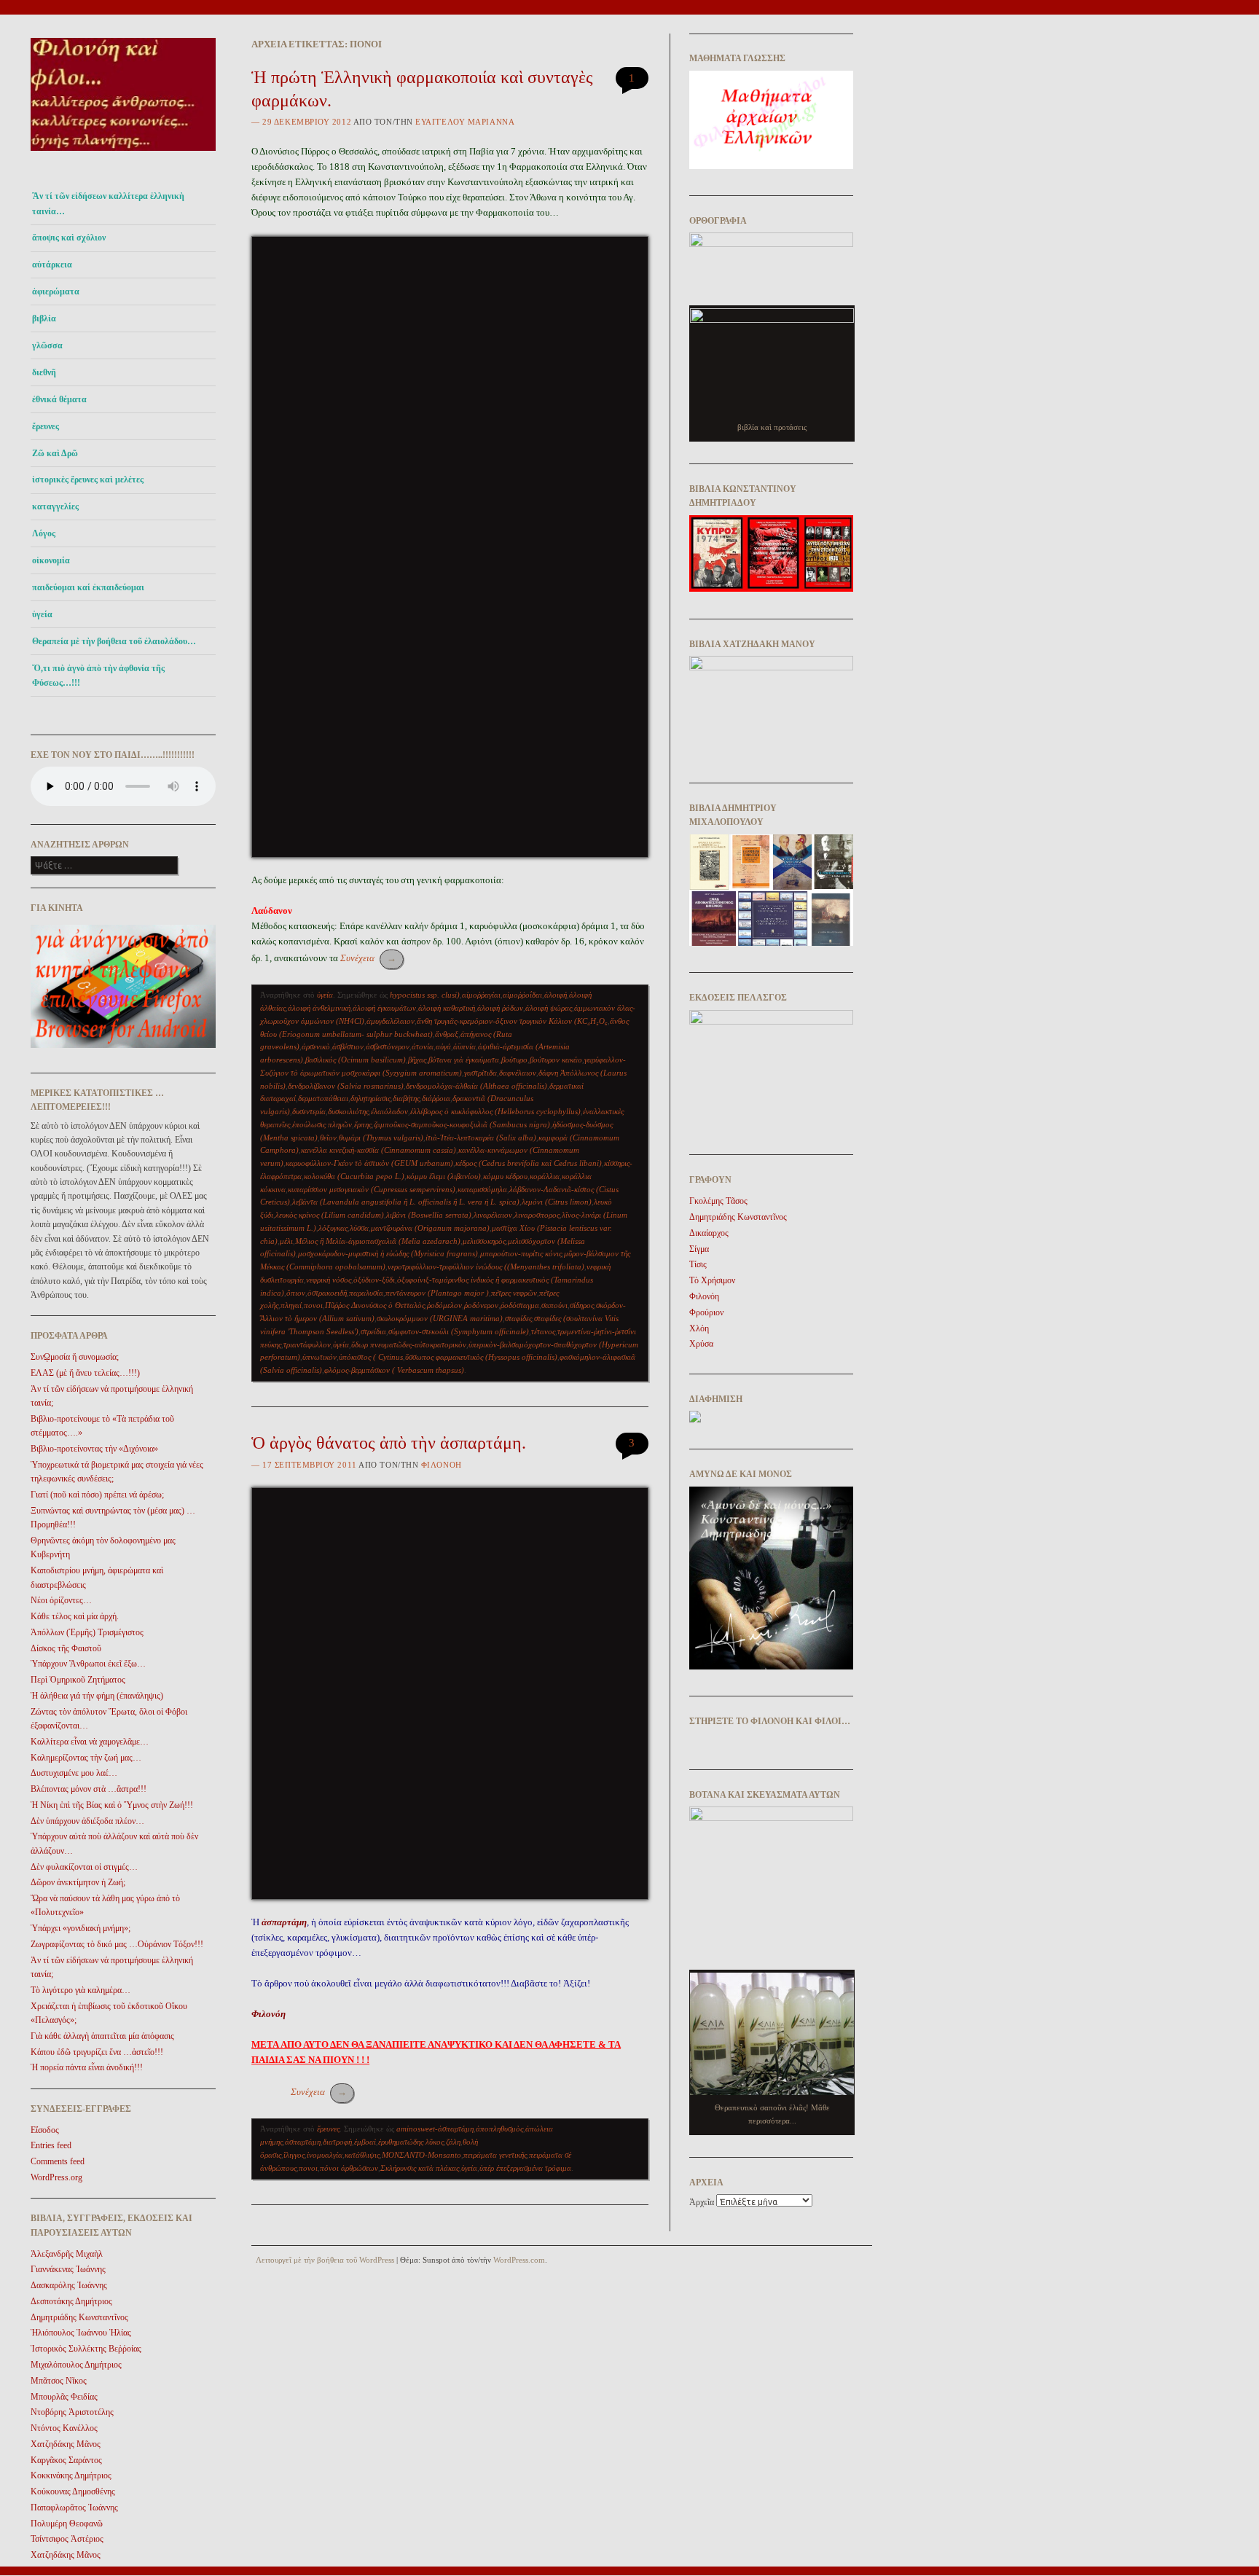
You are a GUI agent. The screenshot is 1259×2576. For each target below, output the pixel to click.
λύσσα (359, 1228)
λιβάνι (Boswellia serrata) (429, 1215)
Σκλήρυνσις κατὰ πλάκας (420, 2168)
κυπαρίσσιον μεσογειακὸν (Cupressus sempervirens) (372, 1189)
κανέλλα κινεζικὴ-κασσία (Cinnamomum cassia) (379, 1150)
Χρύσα (701, 1344)
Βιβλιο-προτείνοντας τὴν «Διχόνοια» (94, 1449)
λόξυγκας (333, 1228)
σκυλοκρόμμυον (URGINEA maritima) (440, 1318)
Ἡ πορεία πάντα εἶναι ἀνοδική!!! (87, 2067)
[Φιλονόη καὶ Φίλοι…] (123, 155)
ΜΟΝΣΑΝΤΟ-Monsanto (421, 2155)
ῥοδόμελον (444, 1305)
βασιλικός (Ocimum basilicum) (356, 1060)
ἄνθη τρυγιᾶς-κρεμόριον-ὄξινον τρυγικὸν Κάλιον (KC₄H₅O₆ (512, 1021)
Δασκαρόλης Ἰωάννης (69, 2285)
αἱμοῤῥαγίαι (481, 995)
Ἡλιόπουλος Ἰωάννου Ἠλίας (81, 2333)
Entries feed (51, 2145)
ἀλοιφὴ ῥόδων (500, 1008)
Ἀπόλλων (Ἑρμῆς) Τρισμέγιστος (87, 1632)
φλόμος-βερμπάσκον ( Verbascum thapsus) (394, 1370)
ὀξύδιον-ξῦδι (374, 1280)
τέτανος (543, 1331)
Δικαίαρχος (709, 1233)
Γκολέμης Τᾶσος (718, 1201)
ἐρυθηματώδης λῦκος (411, 2142)
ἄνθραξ (447, 1034)
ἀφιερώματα (56, 291)
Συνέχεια (368, 958)
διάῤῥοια (436, 1098)
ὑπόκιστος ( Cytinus (371, 1357)
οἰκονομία (51, 560)
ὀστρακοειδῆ (327, 1293)
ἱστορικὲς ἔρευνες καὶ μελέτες (88, 479)
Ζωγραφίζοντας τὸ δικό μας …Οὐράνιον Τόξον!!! (117, 1944)
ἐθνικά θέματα (59, 399)
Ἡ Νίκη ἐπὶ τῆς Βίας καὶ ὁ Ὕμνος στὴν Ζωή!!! (112, 1805)
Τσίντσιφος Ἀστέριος (67, 2539)
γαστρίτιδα (481, 1073)
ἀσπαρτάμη (303, 2142)
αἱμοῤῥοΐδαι (522, 995)
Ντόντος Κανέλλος (64, 2428)
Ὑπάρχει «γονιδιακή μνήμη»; (81, 1928)
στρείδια (373, 1331)
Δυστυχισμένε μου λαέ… (74, 1773)
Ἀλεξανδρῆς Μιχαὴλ (67, 2254)
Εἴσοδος (45, 2130)
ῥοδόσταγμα (520, 1305)
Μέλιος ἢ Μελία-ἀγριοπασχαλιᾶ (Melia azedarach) (378, 1241)
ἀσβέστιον (348, 1046)
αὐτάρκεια (52, 265)
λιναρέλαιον (493, 1215)
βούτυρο (514, 1060)
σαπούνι (554, 1305)
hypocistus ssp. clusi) (425, 995)
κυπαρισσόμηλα (482, 1189)
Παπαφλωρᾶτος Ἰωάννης (74, 2508)
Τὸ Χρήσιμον (712, 1280)
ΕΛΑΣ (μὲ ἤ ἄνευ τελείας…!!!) (85, 1373)
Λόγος (44, 533)
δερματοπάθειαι (323, 1098)
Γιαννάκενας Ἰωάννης (68, 2269)
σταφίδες (518, 1318)
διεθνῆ (44, 372)
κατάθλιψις (362, 2155)
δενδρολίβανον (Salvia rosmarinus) (346, 1086)
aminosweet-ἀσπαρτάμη (435, 2129)
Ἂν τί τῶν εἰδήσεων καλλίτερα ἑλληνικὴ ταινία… (108, 203)
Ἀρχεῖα (702, 2202)
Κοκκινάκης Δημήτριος (71, 2475)
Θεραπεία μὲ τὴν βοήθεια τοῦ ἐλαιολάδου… (114, 641)
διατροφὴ (337, 2142)
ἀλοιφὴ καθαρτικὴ (447, 1008)
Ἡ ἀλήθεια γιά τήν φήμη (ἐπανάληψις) (97, 1696)
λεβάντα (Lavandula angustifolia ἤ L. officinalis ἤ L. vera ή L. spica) (406, 1202)
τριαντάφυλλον (307, 1344)
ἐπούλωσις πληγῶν (322, 1124)
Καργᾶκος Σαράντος (66, 2460)
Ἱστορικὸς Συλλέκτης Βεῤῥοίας (86, 2349)
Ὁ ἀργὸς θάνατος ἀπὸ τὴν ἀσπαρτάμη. (389, 1443)
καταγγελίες (55, 506)
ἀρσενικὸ (316, 1046)
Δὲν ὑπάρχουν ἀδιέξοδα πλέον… (87, 1821)
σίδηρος (582, 1305)
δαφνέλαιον (518, 1073)
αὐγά (443, 1046)
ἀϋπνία (464, 1046)
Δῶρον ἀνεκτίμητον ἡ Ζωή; (78, 1882)
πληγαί (291, 1305)
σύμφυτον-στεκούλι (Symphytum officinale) (459, 1331)
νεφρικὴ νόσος (329, 1280)
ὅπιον (296, 1293)
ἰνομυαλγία (325, 2155)
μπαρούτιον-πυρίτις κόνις (521, 1253)
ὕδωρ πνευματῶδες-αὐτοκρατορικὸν (409, 1344)
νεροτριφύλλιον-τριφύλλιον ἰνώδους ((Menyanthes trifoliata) (486, 1267)
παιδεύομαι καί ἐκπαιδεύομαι (88, 587)
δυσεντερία (309, 1111)
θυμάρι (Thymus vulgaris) (381, 1138)
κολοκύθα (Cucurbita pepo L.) (354, 1176)
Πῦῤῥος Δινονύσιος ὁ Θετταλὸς (375, 1305)
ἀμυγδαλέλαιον (391, 1021)
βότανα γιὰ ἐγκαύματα (464, 1060)
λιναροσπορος (537, 1215)
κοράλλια (545, 1176)
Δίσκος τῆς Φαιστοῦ (66, 1648)
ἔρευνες (46, 426)
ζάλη (453, 2142)
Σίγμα (699, 1249)
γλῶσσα (47, 345)
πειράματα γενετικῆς (495, 2155)
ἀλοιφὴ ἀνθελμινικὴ (319, 1008)
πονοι (313, 1305)
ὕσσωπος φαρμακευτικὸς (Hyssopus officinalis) (481, 1357)
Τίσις (698, 1264)
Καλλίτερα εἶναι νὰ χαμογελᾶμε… (90, 1742)
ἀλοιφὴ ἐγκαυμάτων (384, 1008)
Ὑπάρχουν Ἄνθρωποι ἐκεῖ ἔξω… (88, 1664)
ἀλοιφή (556, 995)
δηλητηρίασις (370, 1098)
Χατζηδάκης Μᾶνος (66, 2444)
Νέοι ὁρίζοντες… (61, 1600)
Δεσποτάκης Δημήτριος (71, 2301)
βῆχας (417, 1060)
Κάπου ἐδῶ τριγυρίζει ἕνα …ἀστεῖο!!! (97, 2052)
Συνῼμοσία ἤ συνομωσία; (75, 1357)
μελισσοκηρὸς (484, 1241)
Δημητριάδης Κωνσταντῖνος (79, 2317)
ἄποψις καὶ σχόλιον (69, 238)
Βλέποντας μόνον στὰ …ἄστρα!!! (89, 1789)
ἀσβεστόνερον (388, 1046)
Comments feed (58, 2161)
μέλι (286, 1241)
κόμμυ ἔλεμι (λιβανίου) (444, 1176)
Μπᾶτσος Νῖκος (59, 2381)
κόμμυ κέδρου (505, 1176)
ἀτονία (423, 1046)
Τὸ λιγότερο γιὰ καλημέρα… (81, 1990)
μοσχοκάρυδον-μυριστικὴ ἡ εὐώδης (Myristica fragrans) (388, 1253)
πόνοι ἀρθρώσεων (349, 2168)
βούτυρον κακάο (556, 1060)
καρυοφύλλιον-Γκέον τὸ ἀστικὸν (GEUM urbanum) (369, 1163)
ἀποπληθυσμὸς (499, 2129)
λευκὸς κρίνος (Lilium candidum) (330, 1215)
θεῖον (328, 1138)
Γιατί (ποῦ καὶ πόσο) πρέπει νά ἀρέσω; (97, 1495)
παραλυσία (366, 1293)
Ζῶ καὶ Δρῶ (55, 453)
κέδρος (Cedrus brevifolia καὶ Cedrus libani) (529, 1163)
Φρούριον (706, 1312)
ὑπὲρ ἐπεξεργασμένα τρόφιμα (525, 2168)
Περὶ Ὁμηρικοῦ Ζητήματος (78, 1680)
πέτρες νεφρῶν (514, 1293)
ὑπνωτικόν (319, 1357)
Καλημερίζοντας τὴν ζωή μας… (86, 1758)
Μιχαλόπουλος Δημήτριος (76, 2365)
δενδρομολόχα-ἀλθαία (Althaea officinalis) (476, 1086)
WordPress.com (519, 2260)
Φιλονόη (442, 1465)
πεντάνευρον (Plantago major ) (437, 1293)
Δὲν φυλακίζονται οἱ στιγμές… (84, 1867)
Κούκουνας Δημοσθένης (73, 2491)
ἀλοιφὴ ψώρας (549, 1008)
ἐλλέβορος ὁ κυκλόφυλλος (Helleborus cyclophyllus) (495, 1111)
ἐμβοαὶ (365, 2142)
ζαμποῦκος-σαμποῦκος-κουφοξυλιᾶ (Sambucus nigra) (462, 1124)
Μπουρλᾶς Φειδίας (64, 2397)
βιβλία (44, 318)
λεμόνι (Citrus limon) (557, 1202)
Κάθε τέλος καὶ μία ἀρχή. (75, 1616)
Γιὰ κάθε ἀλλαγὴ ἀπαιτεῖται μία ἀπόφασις (102, 2036)
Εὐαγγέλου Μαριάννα (465, 122)
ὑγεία (42, 614)
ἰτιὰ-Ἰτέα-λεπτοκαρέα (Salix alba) (481, 1138)
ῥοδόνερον (481, 1305)
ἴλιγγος (294, 2155)
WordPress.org (56, 2177)
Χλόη (699, 1328)
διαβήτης (406, 1098)
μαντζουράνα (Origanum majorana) (430, 1228)
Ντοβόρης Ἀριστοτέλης (72, 2412)
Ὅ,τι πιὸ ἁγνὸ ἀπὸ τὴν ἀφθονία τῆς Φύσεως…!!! (98, 676)
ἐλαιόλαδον (389, 1111)
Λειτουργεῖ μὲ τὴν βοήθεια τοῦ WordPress (325, 2260)
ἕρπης (363, 1124)
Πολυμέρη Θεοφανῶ (67, 2524)
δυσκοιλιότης (348, 1111)
